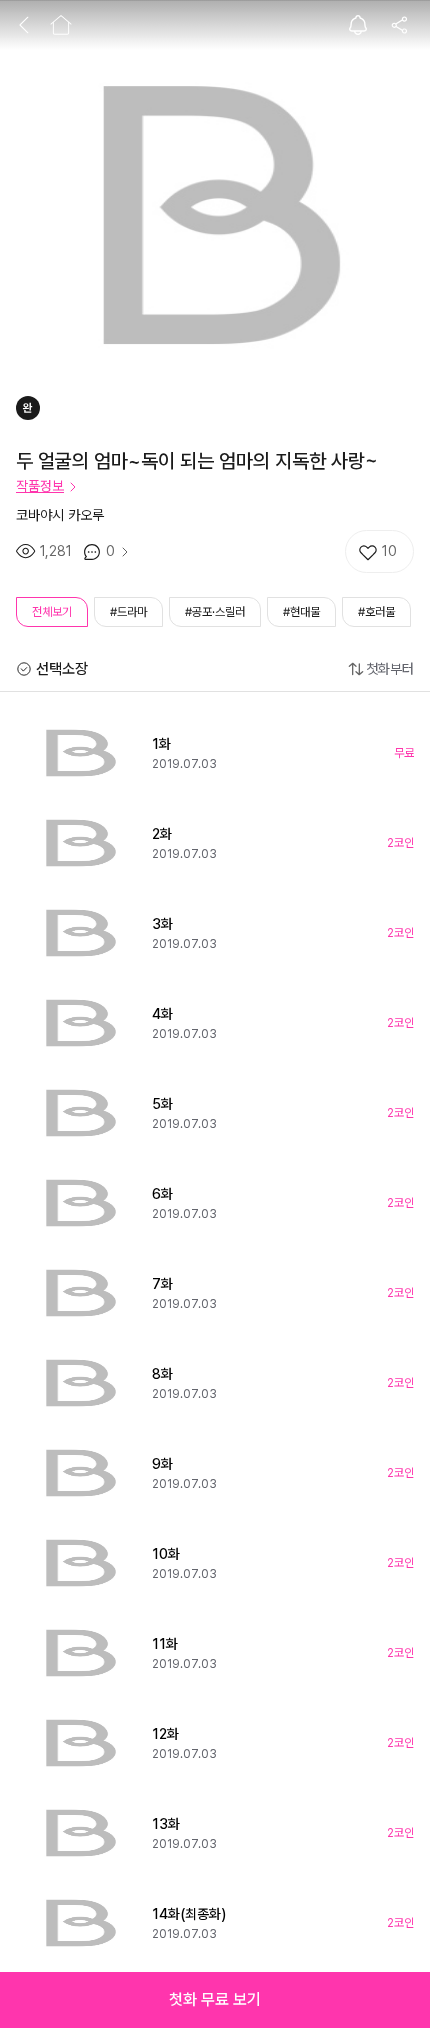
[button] (215, 2000)
